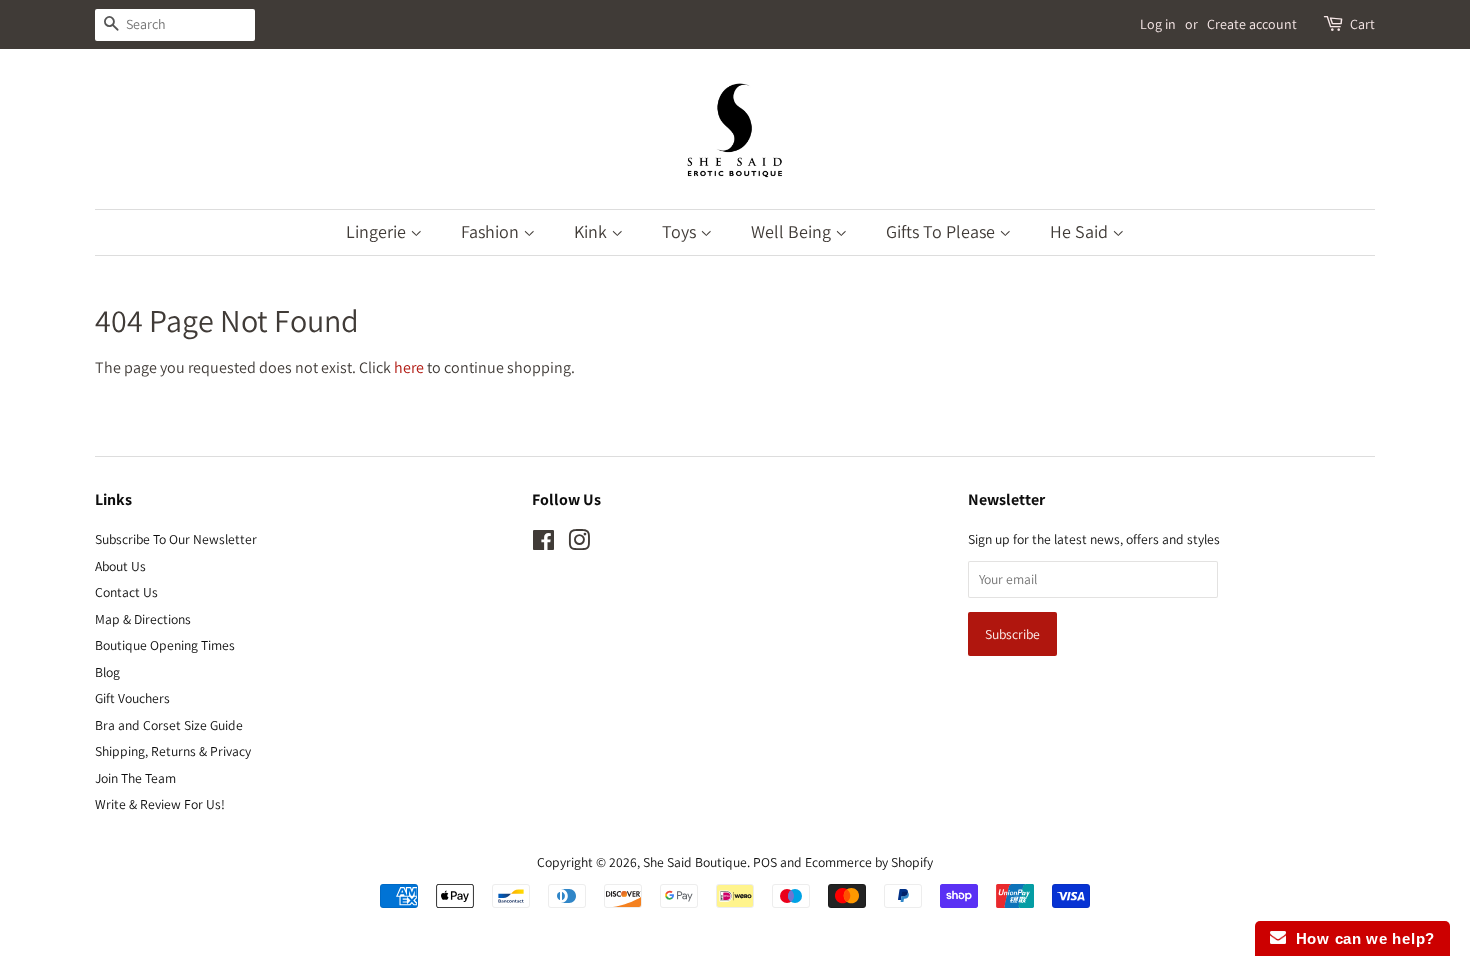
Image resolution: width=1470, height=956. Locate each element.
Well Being (793, 231)
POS (765, 862)
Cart (1362, 24)
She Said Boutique (695, 862)
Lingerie (378, 231)
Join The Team (135, 778)
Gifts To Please (942, 231)
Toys (681, 231)
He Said (1081, 231)
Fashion (492, 231)
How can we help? (1360, 938)
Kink (592, 231)
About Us (120, 566)
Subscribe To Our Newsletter (176, 539)
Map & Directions (143, 619)
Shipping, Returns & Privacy (173, 751)
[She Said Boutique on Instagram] (579, 544)
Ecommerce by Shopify (869, 862)
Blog (107, 672)
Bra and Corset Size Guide (169, 725)
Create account (1252, 24)
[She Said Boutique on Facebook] (543, 544)
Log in (1158, 24)
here (409, 367)
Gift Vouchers (132, 698)
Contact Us (126, 592)
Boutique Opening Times (165, 645)
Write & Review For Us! (160, 804)
